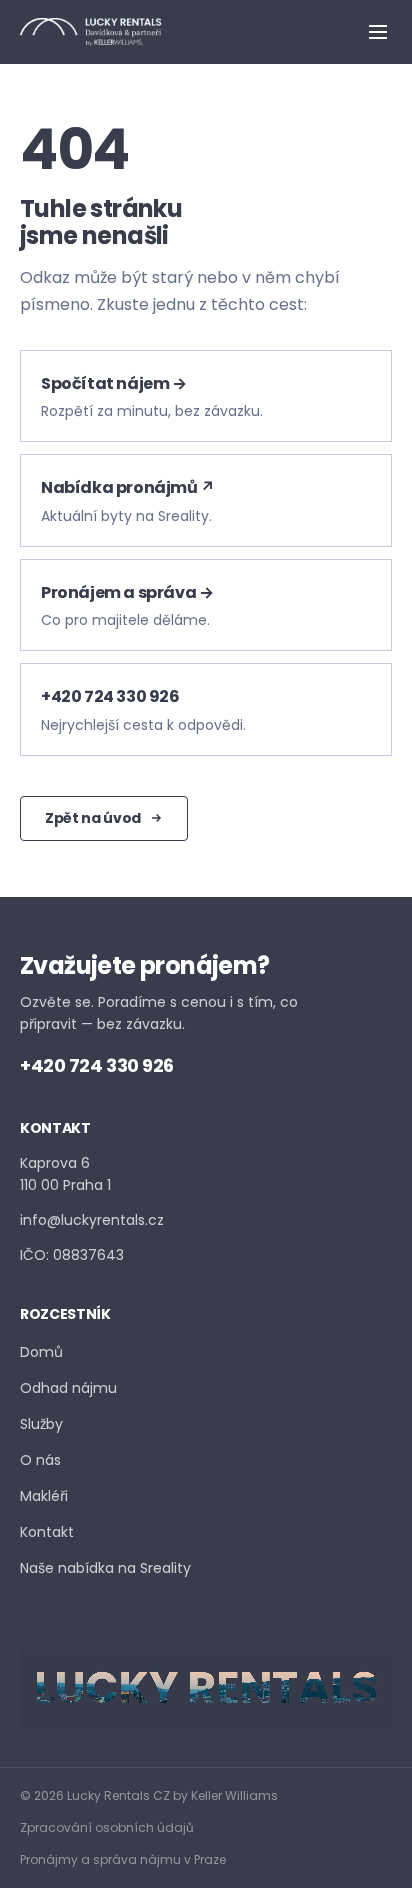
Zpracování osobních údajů (107, 1827)
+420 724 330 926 (110, 696)
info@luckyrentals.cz (92, 1220)
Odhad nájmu (68, 1388)
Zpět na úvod (93, 818)
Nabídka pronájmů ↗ (128, 487)
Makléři (44, 1496)
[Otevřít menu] (378, 32)
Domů (41, 1352)
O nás (40, 1460)
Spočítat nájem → (114, 383)
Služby (41, 1424)
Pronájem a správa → (127, 592)
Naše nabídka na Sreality (105, 1567)
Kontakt (47, 1532)
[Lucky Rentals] (91, 32)
